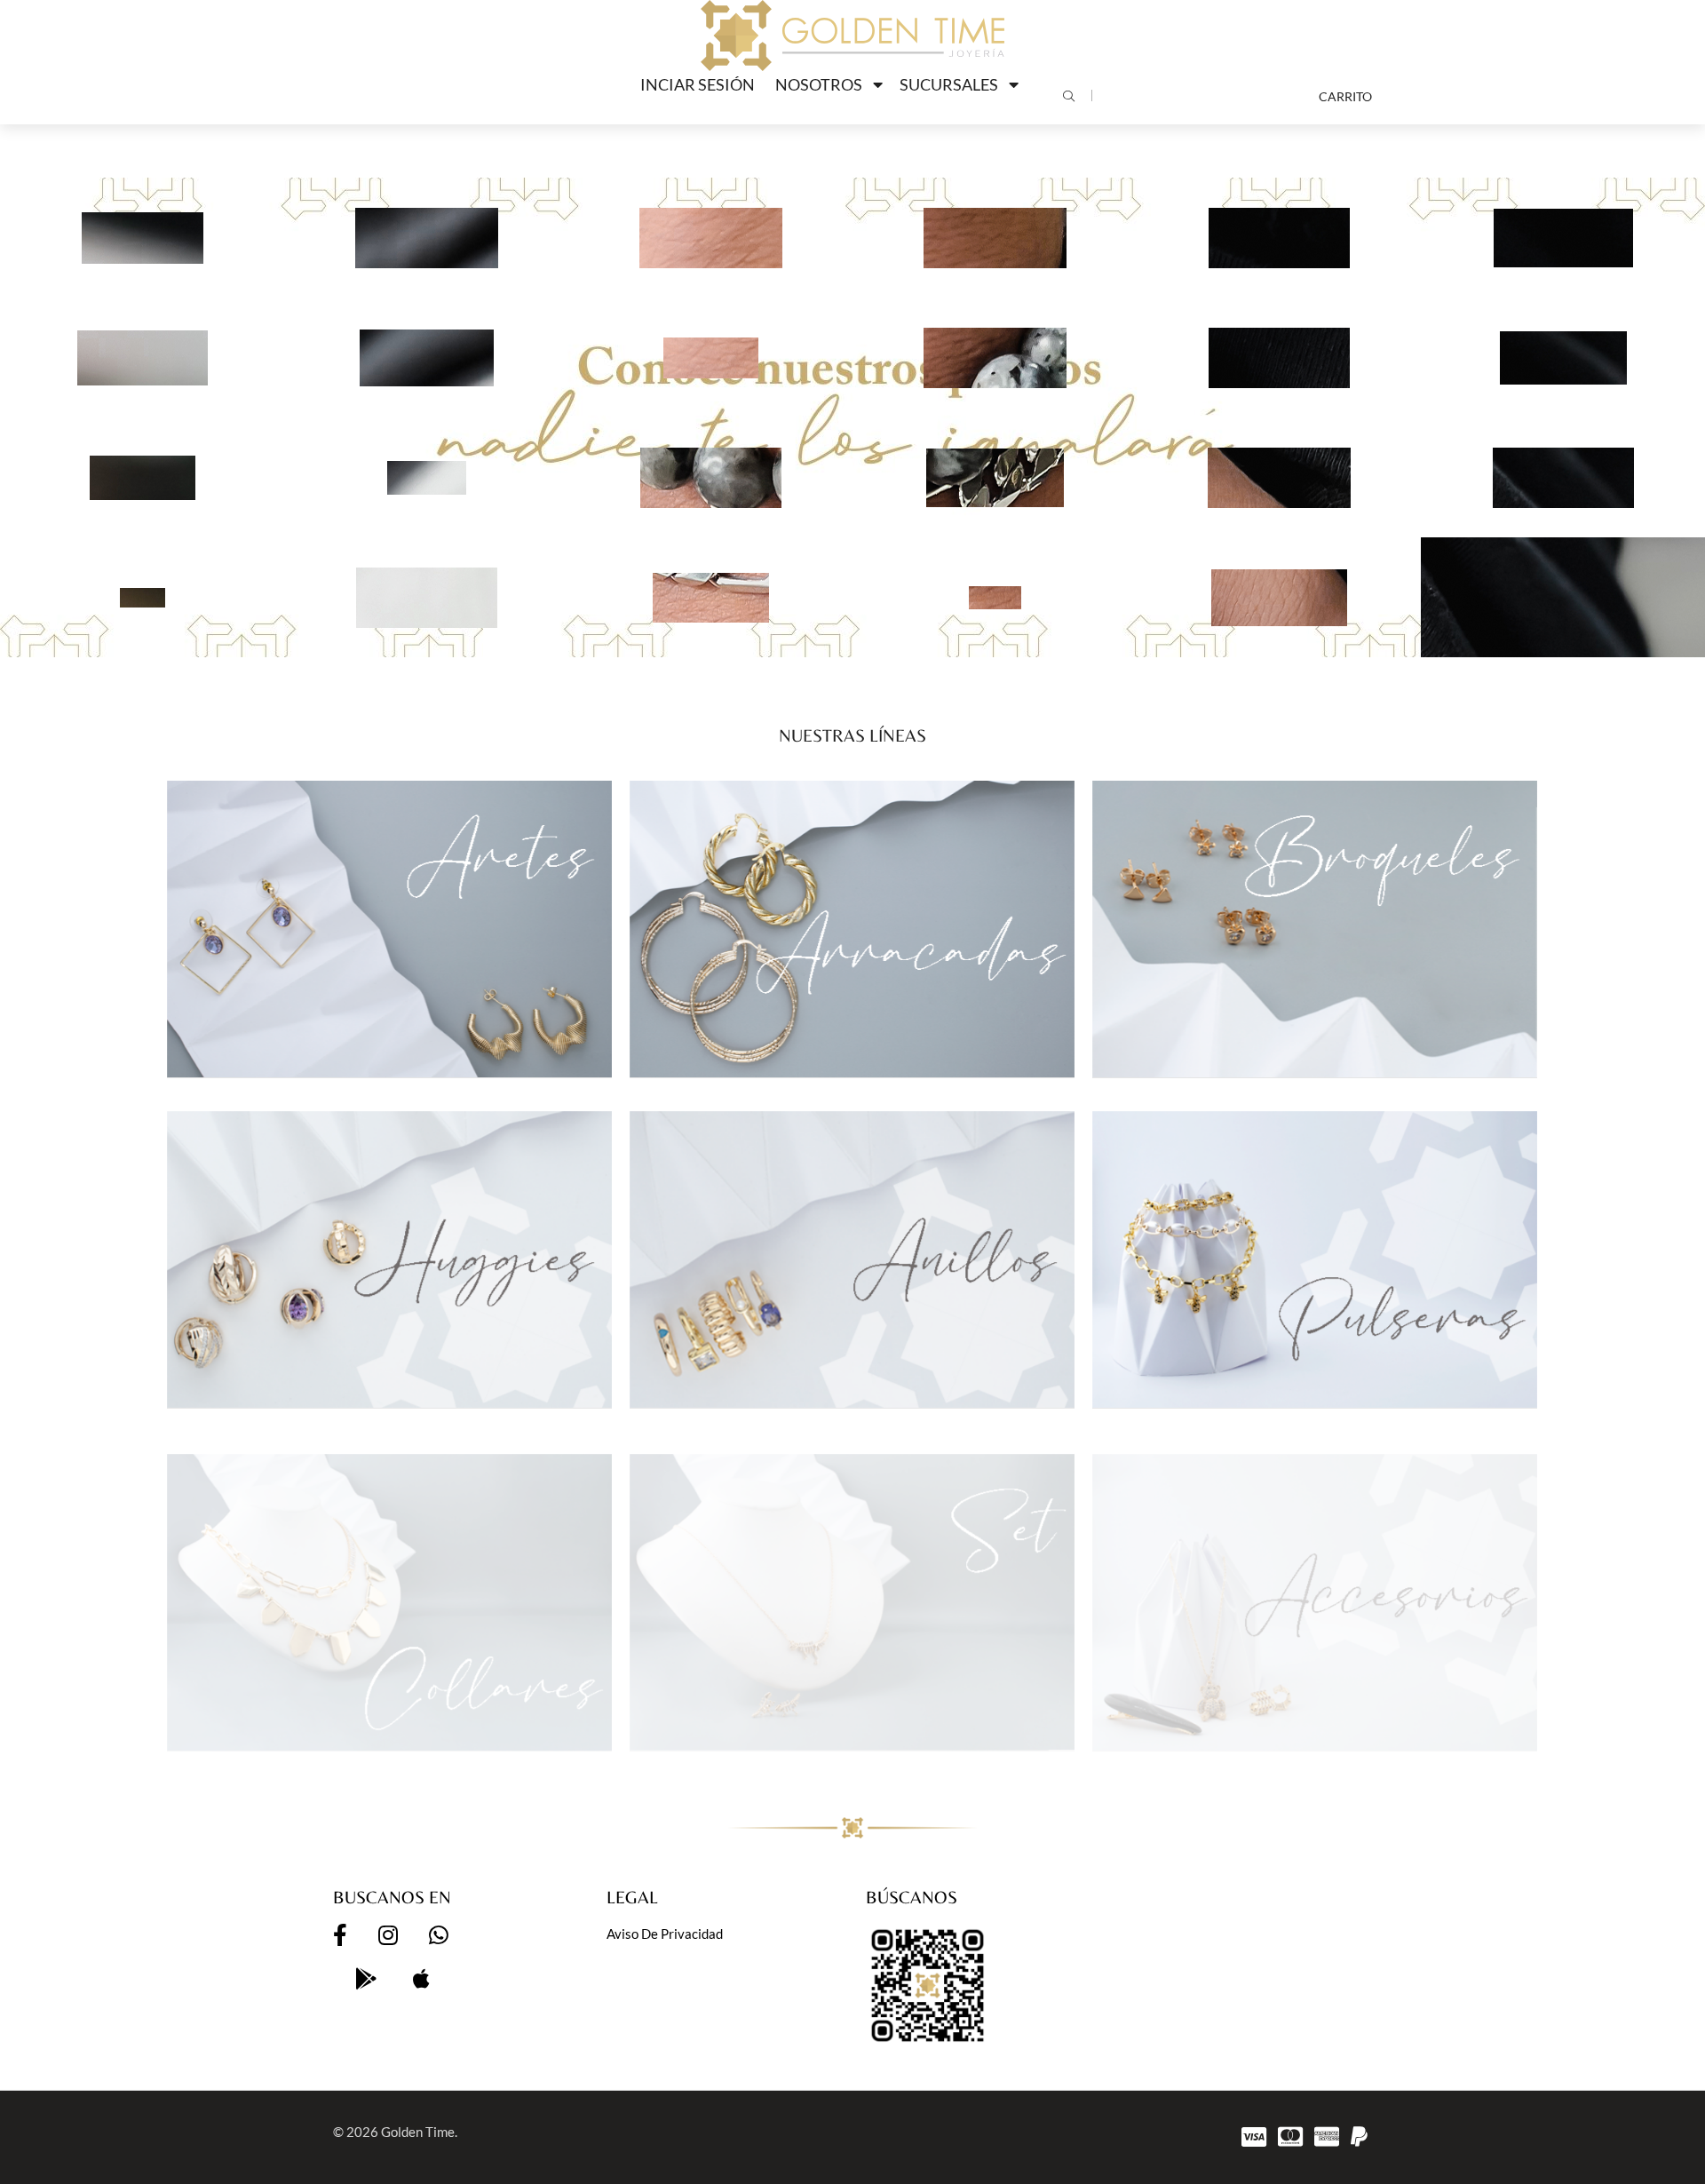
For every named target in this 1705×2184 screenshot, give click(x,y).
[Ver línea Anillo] (852, 1259)
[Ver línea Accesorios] (1315, 1590)
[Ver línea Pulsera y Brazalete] (1315, 1259)
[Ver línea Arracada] (852, 929)
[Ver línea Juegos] (852, 1590)
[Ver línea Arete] (389, 929)
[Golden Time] (852, 36)
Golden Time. (419, 2132)
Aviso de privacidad (665, 1934)
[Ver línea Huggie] (389, 1259)
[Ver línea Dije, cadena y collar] (389, 1590)
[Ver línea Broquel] (1315, 929)
